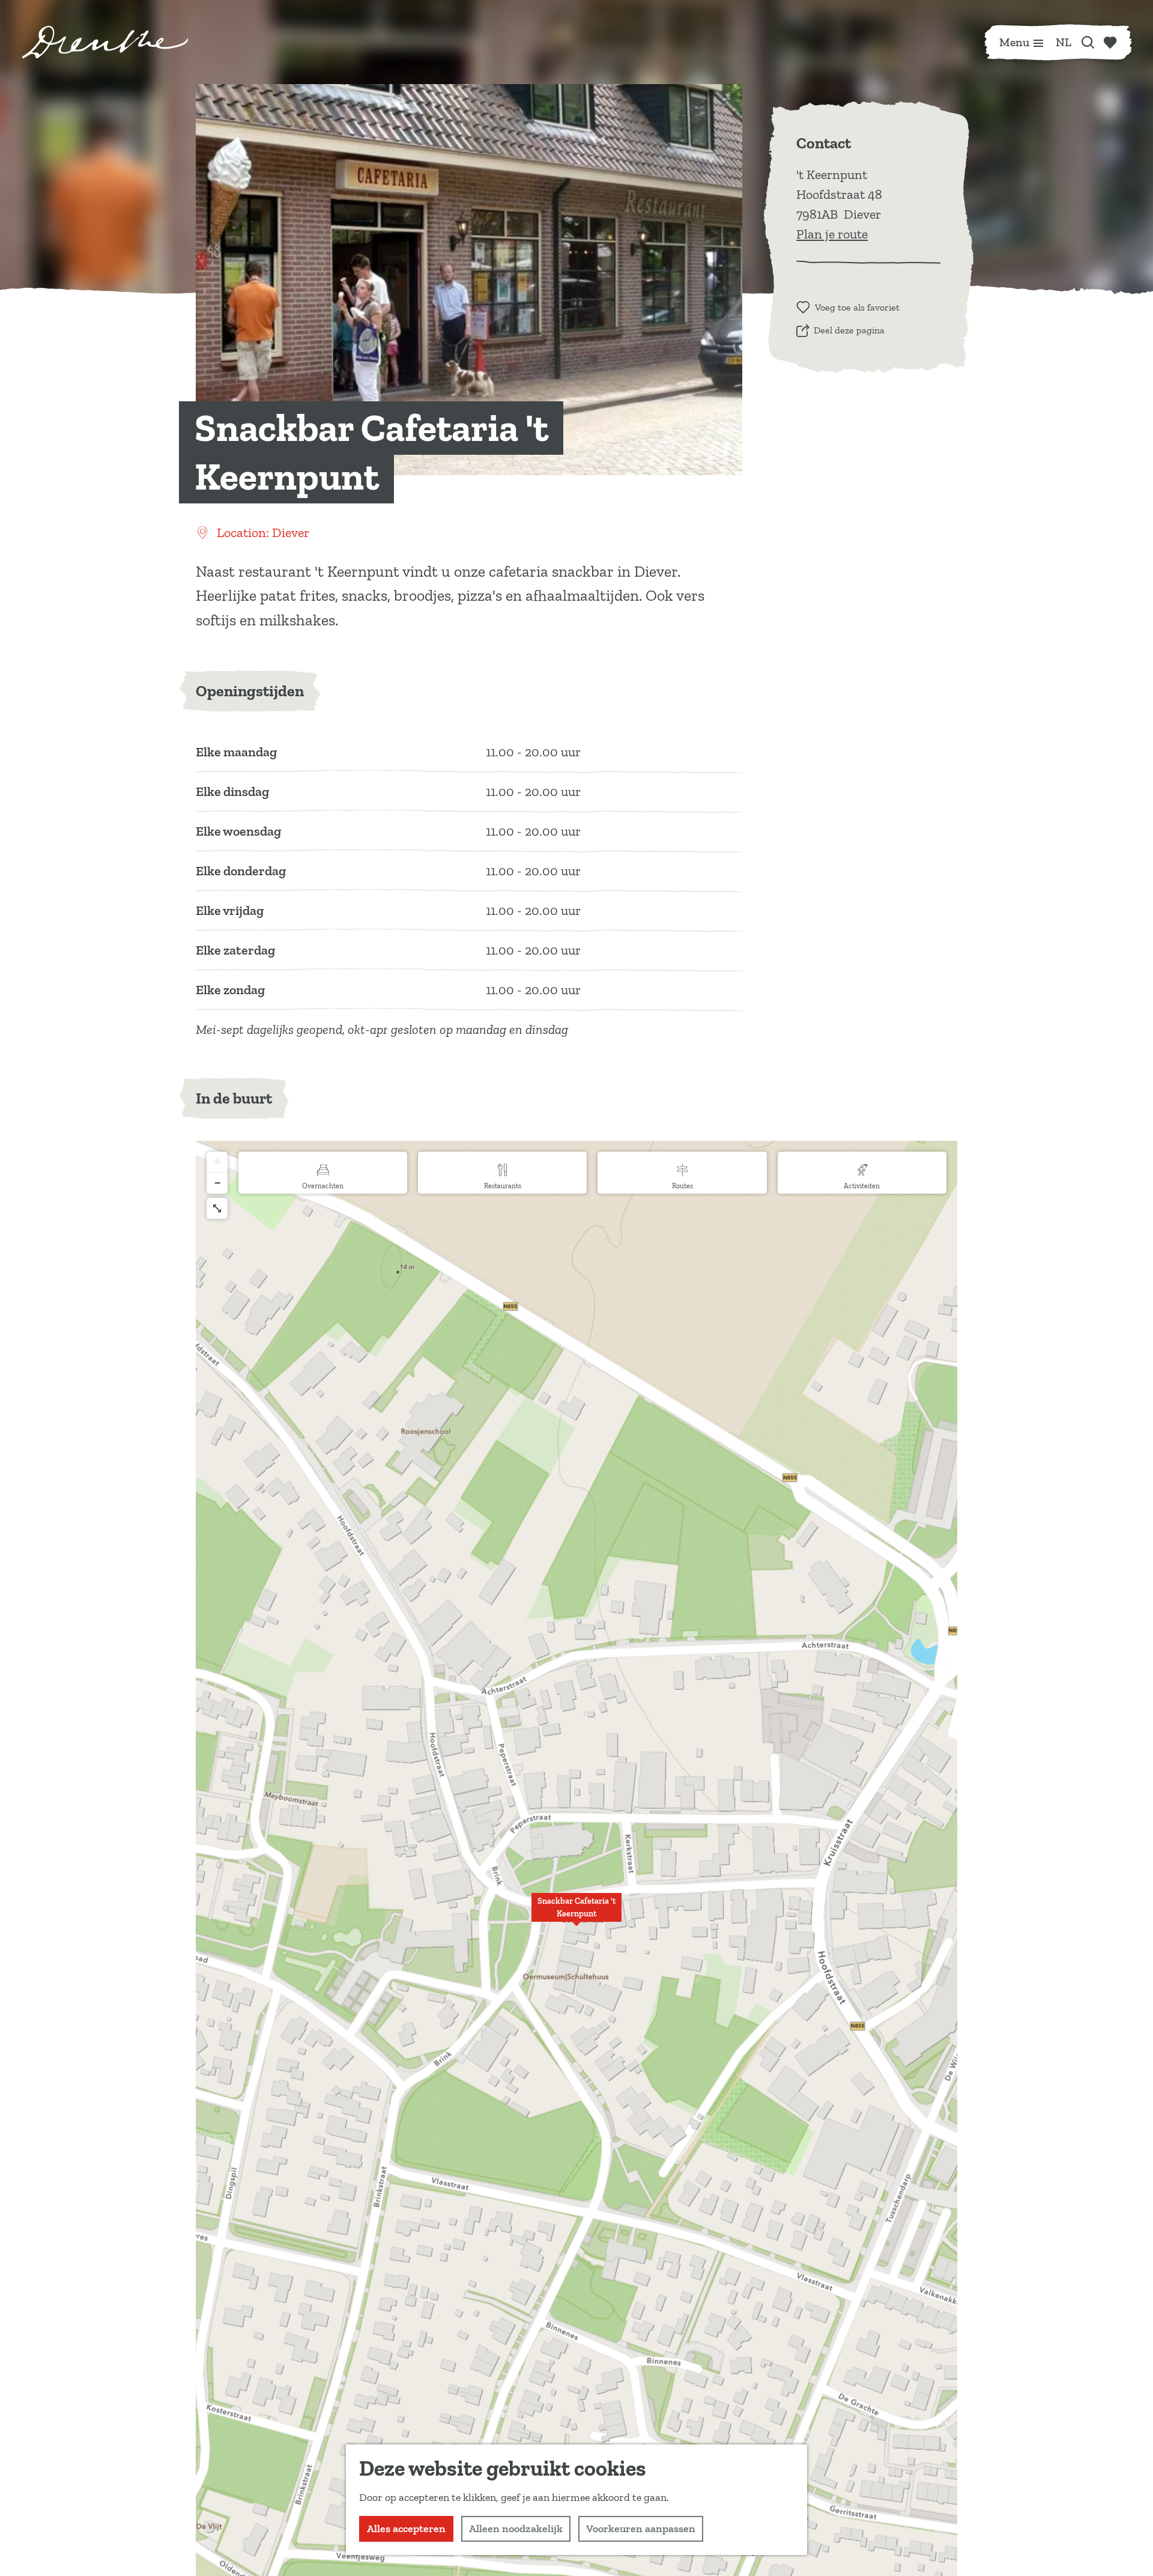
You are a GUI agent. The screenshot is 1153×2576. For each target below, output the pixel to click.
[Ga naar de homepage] (105, 42)
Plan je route (832, 234)
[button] (576, 1914)
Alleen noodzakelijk (516, 2529)
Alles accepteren (406, 2529)
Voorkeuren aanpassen (641, 2529)
